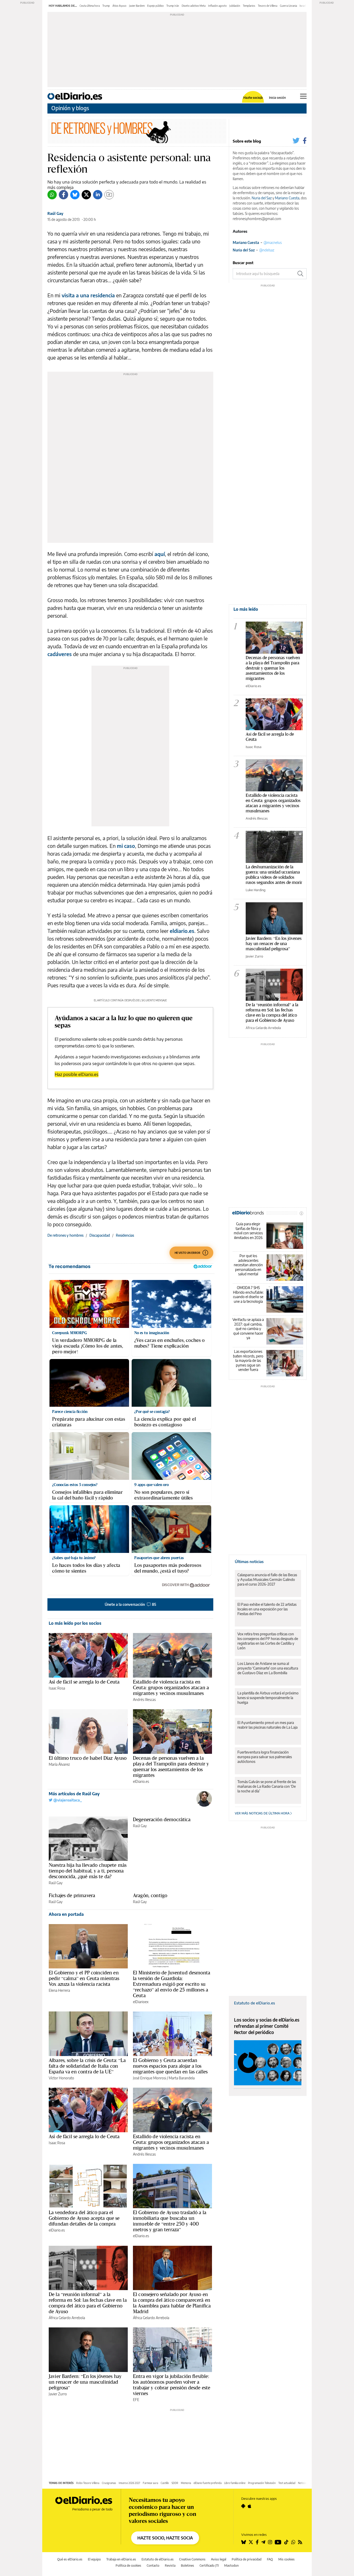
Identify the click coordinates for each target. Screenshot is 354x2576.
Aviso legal (219, 2559)
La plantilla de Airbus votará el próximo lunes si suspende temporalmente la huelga (268, 1698)
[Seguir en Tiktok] (286, 2542)
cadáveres (60, 654)
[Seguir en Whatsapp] (293, 2542)
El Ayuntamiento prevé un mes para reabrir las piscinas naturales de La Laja (267, 1725)
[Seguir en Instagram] (270, 2542)
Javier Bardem (137, 6)
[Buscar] (300, 274)
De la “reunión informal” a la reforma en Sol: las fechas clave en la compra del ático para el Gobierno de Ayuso (88, 2303)
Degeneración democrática (162, 1819)
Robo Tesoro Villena (88, 2483)
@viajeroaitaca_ (67, 1800)
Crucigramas (109, 2483)
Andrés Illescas (144, 1699)
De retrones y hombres (65, 1235)
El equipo (94, 2559)
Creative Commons (192, 2559)
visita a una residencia (88, 295)
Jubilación (235, 6)
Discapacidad (100, 1235)
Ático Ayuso (119, 6)
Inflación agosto (217, 6)
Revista (170, 2566)
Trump (106, 6)
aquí (160, 554)
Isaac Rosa (57, 1688)
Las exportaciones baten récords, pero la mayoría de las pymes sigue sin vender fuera (248, 1360)
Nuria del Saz (262, 198)
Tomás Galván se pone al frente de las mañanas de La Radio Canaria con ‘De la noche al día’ (267, 1786)
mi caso (126, 846)
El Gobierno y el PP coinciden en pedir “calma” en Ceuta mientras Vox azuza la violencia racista (84, 1978)
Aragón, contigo (150, 1895)
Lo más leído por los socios (75, 1623)
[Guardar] (109, 195)
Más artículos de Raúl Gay (74, 1794)
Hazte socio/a (253, 98)
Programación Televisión (262, 2483)
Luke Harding (256, 890)
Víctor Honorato (61, 2078)
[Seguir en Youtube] (278, 2542)
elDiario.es (141, 1781)
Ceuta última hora (90, 6)
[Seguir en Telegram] (263, 2542)
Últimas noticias (249, 1561)
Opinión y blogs (70, 108)
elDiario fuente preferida (208, 2483)
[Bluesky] (75, 195)
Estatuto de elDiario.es (254, 2003)
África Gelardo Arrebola (67, 2318)
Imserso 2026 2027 (129, 2483)
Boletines (187, 2566)
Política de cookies (128, 2566)
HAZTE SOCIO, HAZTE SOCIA (165, 2538)
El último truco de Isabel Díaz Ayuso (88, 1758)
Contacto (153, 2566)
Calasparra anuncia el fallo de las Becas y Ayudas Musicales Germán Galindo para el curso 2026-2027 (267, 1579)
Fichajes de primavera (72, 1895)
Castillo (165, 2483)
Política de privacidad (247, 2559)
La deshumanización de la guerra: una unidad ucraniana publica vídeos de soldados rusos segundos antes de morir (274, 874)
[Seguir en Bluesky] (244, 2542)
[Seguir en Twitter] (251, 2542)
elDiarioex (141, 2002)
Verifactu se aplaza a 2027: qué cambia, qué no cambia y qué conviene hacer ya (248, 1329)
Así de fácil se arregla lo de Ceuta (84, 1682)
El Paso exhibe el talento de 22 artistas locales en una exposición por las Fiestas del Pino (267, 1609)
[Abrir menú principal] (303, 96)
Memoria (186, 2483)
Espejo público (155, 6)
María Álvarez (59, 1764)
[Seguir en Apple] (250, 2506)
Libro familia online (235, 2483)
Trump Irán (173, 6)
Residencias (125, 1235)
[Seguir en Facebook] (257, 2542)
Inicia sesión (277, 98)
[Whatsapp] (52, 195)
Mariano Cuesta (287, 198)
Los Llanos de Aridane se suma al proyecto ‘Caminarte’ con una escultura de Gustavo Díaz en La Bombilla (268, 1668)
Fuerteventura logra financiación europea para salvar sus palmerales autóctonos (265, 1757)
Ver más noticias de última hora (263, 1813)
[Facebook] (63, 195)
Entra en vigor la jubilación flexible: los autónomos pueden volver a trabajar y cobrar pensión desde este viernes (172, 2385)
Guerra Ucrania (288, 6)
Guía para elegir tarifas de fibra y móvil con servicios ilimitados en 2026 (248, 1231)
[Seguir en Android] (243, 2506)
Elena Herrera (59, 1990)
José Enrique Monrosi (150, 2078)
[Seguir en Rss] (300, 2542)
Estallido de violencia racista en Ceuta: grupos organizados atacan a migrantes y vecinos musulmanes (171, 1687)
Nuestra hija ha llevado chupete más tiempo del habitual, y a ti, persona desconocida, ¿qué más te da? (88, 1871)
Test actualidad (287, 2483)
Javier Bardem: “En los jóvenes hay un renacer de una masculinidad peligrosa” (85, 2382)
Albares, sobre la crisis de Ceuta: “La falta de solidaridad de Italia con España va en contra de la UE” (87, 2066)
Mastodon (231, 2566)
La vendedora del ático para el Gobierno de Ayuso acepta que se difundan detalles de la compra (84, 2218)
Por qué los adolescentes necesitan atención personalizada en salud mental (248, 1265)
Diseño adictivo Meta (194, 6)
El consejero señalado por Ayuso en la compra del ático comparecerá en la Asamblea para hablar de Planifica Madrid (172, 2303)
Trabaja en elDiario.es (121, 2559)
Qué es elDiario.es (70, 2559)
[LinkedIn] (98, 195)
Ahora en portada (66, 1914)
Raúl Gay (55, 213)
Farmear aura (150, 2483)
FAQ (270, 2559)
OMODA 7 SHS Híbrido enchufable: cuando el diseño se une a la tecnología (248, 1294)
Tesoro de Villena (268, 6)
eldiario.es (182, 931)
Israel (303, 6)
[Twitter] (86, 195)
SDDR (175, 2483)
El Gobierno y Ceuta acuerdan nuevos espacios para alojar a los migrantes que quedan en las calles (170, 2066)
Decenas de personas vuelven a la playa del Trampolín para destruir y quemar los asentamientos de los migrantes (171, 1766)
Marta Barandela (182, 2078)
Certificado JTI (209, 2566)
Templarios (249, 6)
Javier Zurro (58, 2394)
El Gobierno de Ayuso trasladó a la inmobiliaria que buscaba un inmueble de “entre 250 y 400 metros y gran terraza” (170, 2221)
